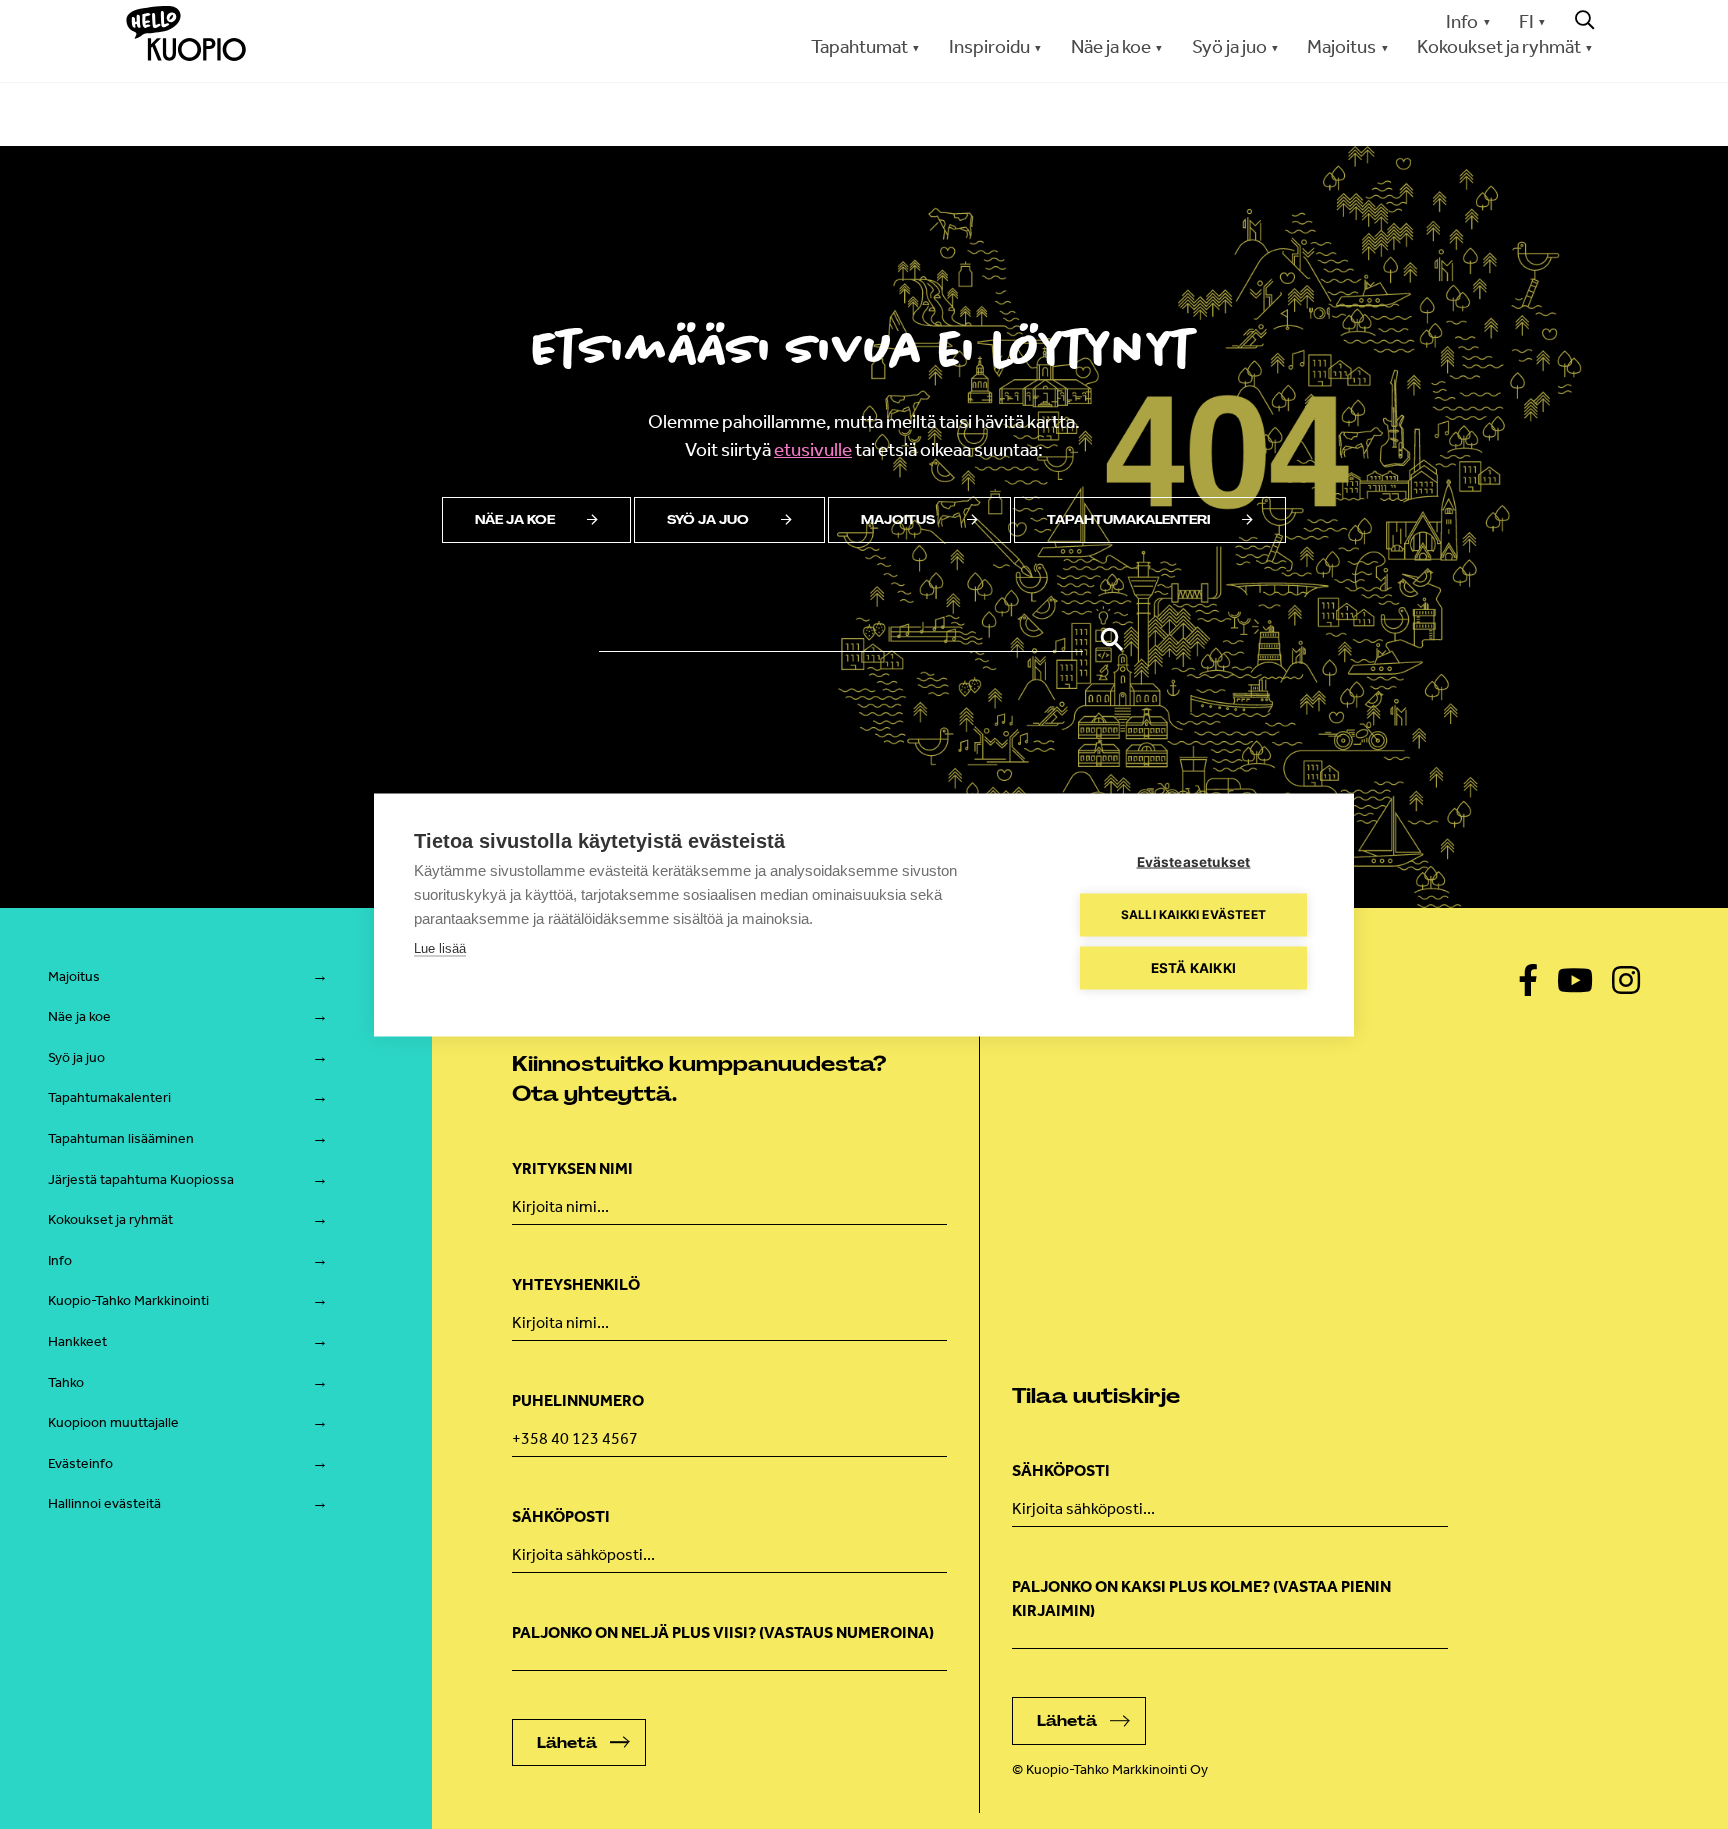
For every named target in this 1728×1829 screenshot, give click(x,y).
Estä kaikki (1193, 967)
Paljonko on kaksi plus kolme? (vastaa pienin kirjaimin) (1201, 1598)
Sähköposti (561, 1516)
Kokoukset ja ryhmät (110, 1219)
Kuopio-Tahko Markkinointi (128, 1300)
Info (1462, 21)
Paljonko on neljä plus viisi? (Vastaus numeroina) (723, 1632)
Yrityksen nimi (572, 1168)
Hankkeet (77, 1341)
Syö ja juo (708, 520)
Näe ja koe (515, 520)
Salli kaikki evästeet (1193, 914)
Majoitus (898, 520)
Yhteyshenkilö (576, 1284)
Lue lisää (440, 947)
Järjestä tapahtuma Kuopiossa (141, 1179)
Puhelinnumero (578, 1400)
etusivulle (813, 449)
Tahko (66, 1382)
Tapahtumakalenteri (1128, 520)
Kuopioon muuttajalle (113, 1422)
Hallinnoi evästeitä (104, 1503)
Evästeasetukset (1194, 861)
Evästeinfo (80, 1463)
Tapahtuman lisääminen (121, 1138)
